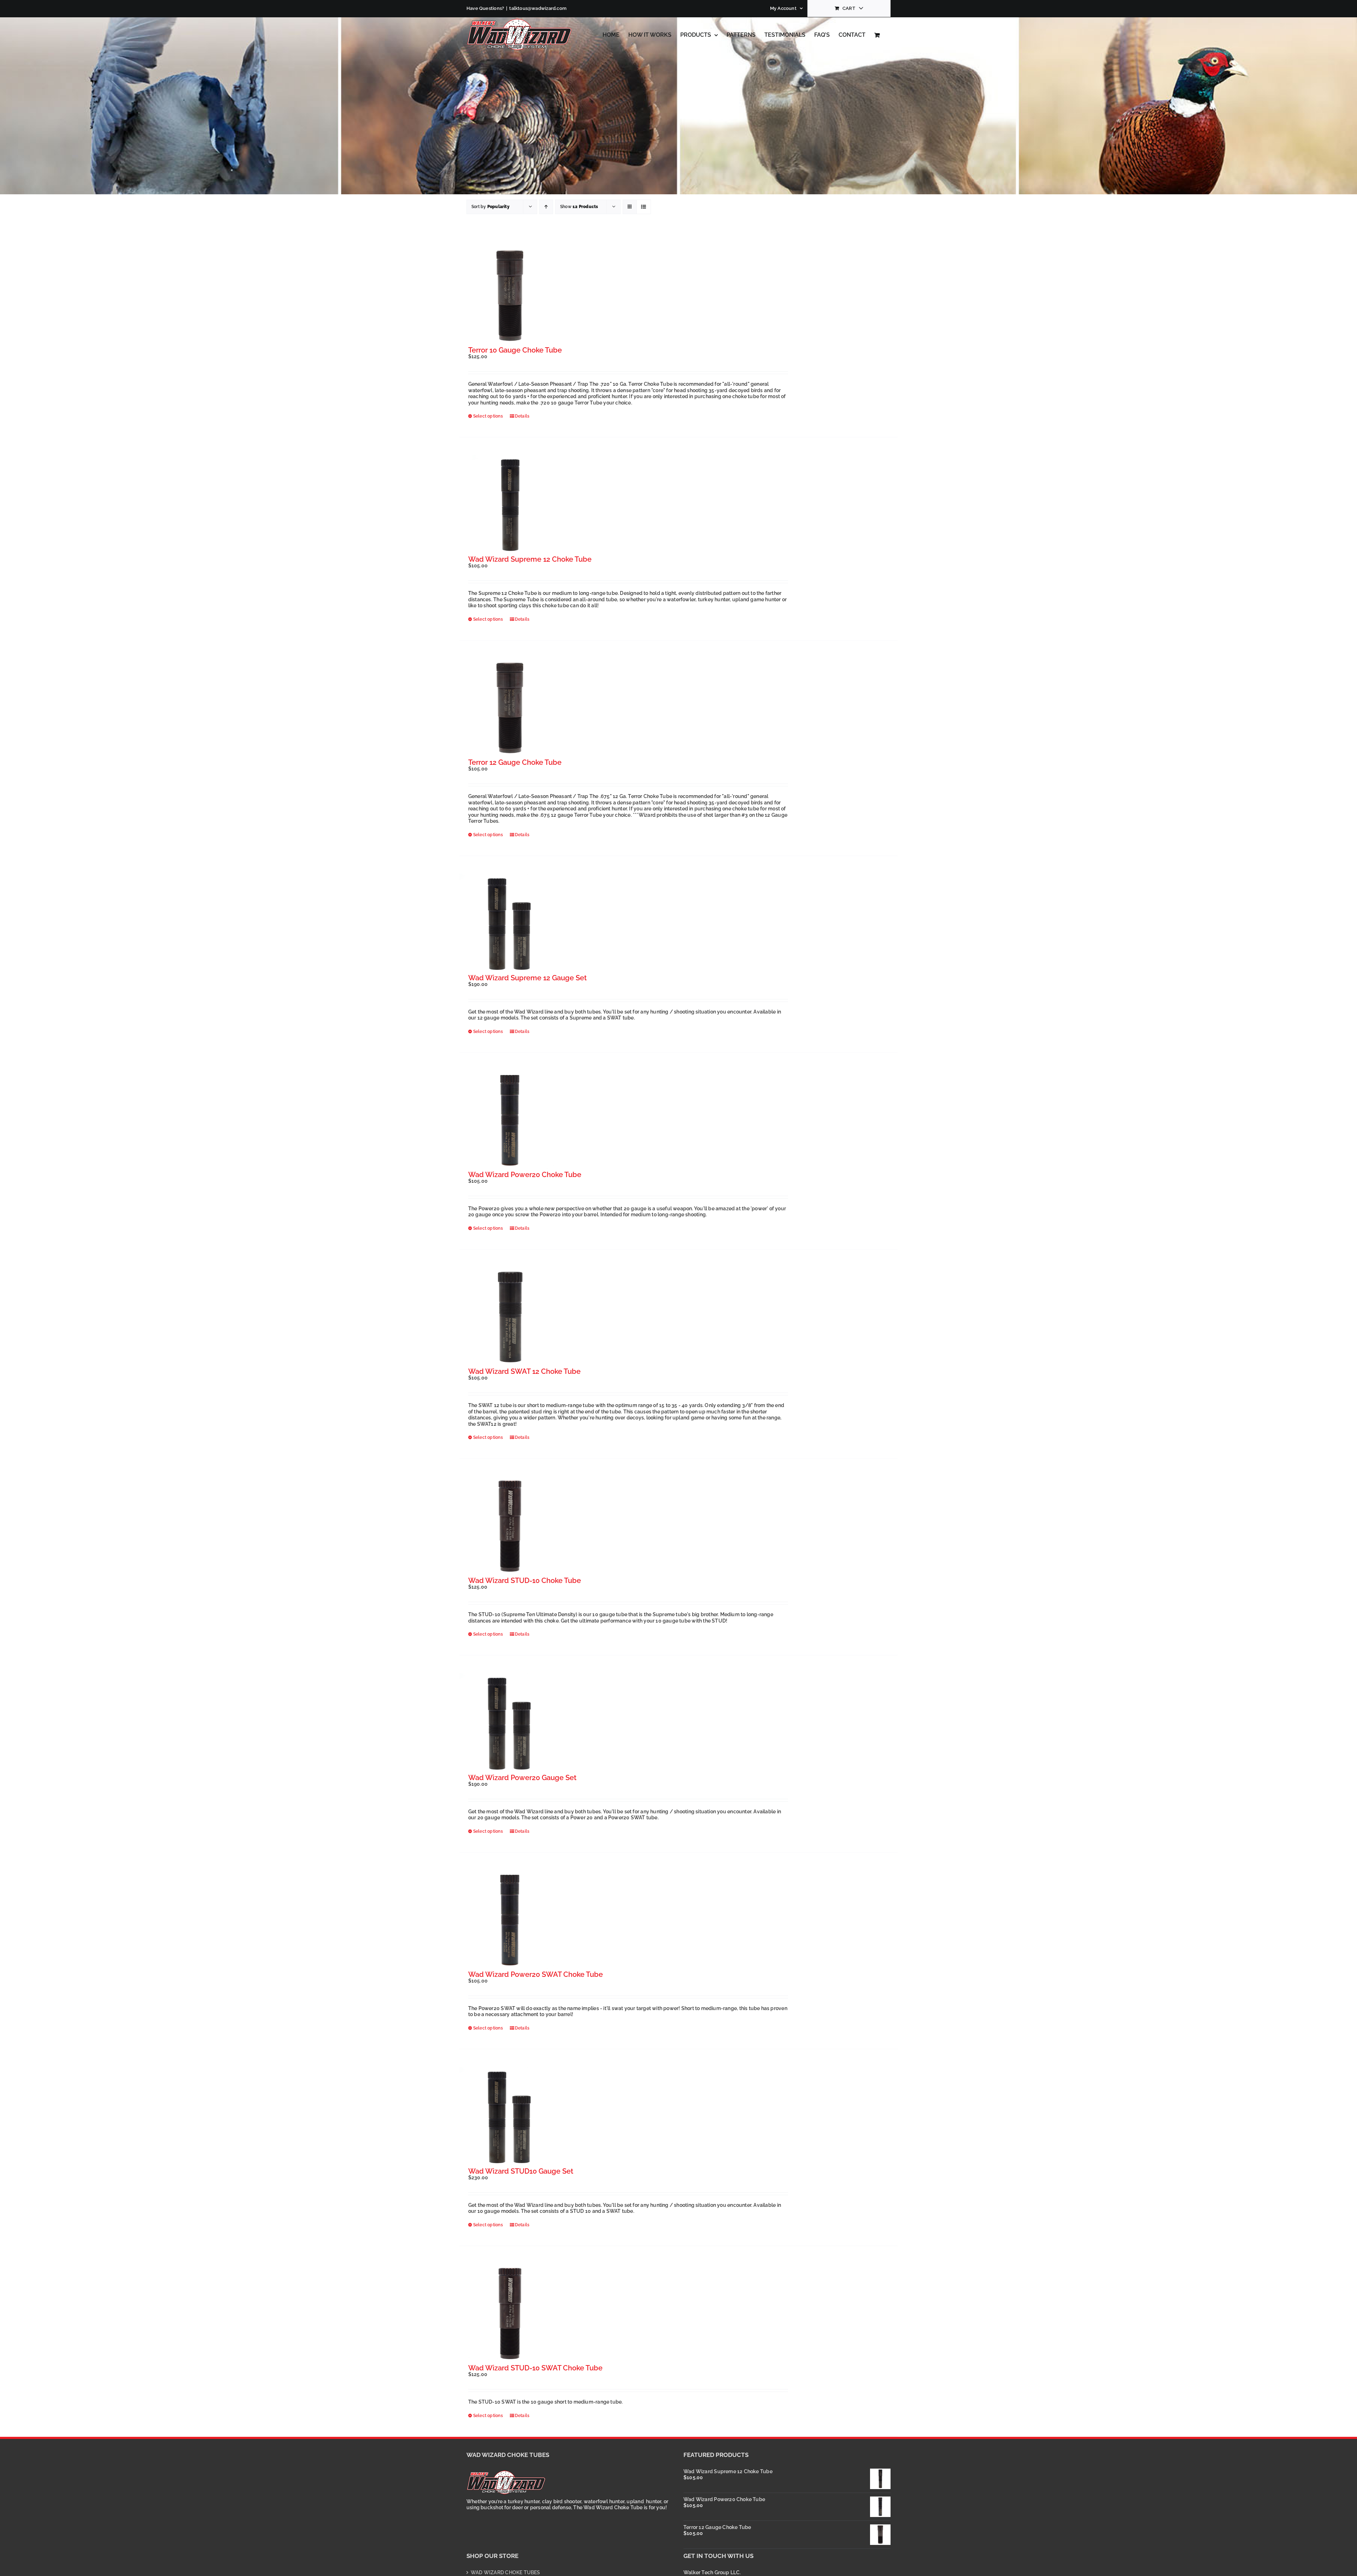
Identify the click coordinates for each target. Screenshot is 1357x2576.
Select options (488, 416)
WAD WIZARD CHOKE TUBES (506, 2572)
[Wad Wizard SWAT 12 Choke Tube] (510, 1317)
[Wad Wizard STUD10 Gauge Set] (510, 2117)
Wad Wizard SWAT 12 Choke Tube (524, 1371)
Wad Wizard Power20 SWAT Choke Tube (536, 1974)
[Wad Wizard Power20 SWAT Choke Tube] (510, 1921)
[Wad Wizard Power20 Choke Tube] (510, 1121)
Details (522, 416)
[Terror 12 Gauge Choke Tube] (510, 708)
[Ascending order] (546, 207)
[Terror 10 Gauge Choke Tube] (510, 296)
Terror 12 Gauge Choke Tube (515, 762)
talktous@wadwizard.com (538, 8)
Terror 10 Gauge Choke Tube (515, 350)
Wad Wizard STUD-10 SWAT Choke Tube (535, 2368)
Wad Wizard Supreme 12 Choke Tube (530, 559)
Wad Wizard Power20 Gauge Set (522, 1778)
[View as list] (644, 207)
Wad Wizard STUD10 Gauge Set (521, 2171)
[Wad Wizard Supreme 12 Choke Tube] (510, 505)
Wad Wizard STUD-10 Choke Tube (525, 1581)
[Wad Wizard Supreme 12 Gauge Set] (510, 924)
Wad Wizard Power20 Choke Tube (525, 1175)
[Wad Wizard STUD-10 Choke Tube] (510, 1527)
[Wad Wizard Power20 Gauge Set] (510, 1723)
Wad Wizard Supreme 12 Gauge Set (527, 978)
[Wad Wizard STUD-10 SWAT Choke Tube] (510, 2314)
